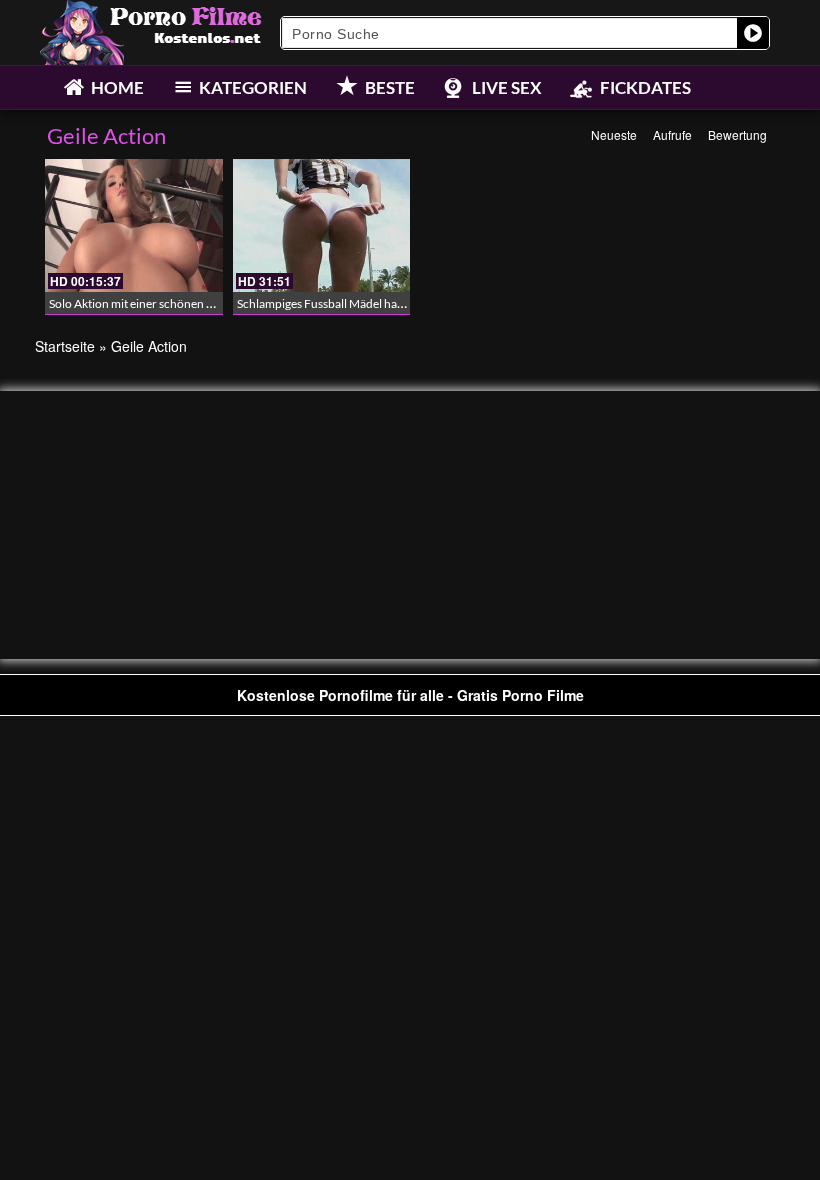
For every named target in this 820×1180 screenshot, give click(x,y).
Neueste (614, 134)
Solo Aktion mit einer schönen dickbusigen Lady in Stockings (204, 303)
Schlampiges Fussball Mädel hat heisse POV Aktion (368, 303)
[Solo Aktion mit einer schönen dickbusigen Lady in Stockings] (134, 225)
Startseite (65, 346)
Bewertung (737, 134)
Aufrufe (672, 134)
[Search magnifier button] (753, 33)
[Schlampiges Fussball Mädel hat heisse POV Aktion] (322, 225)
